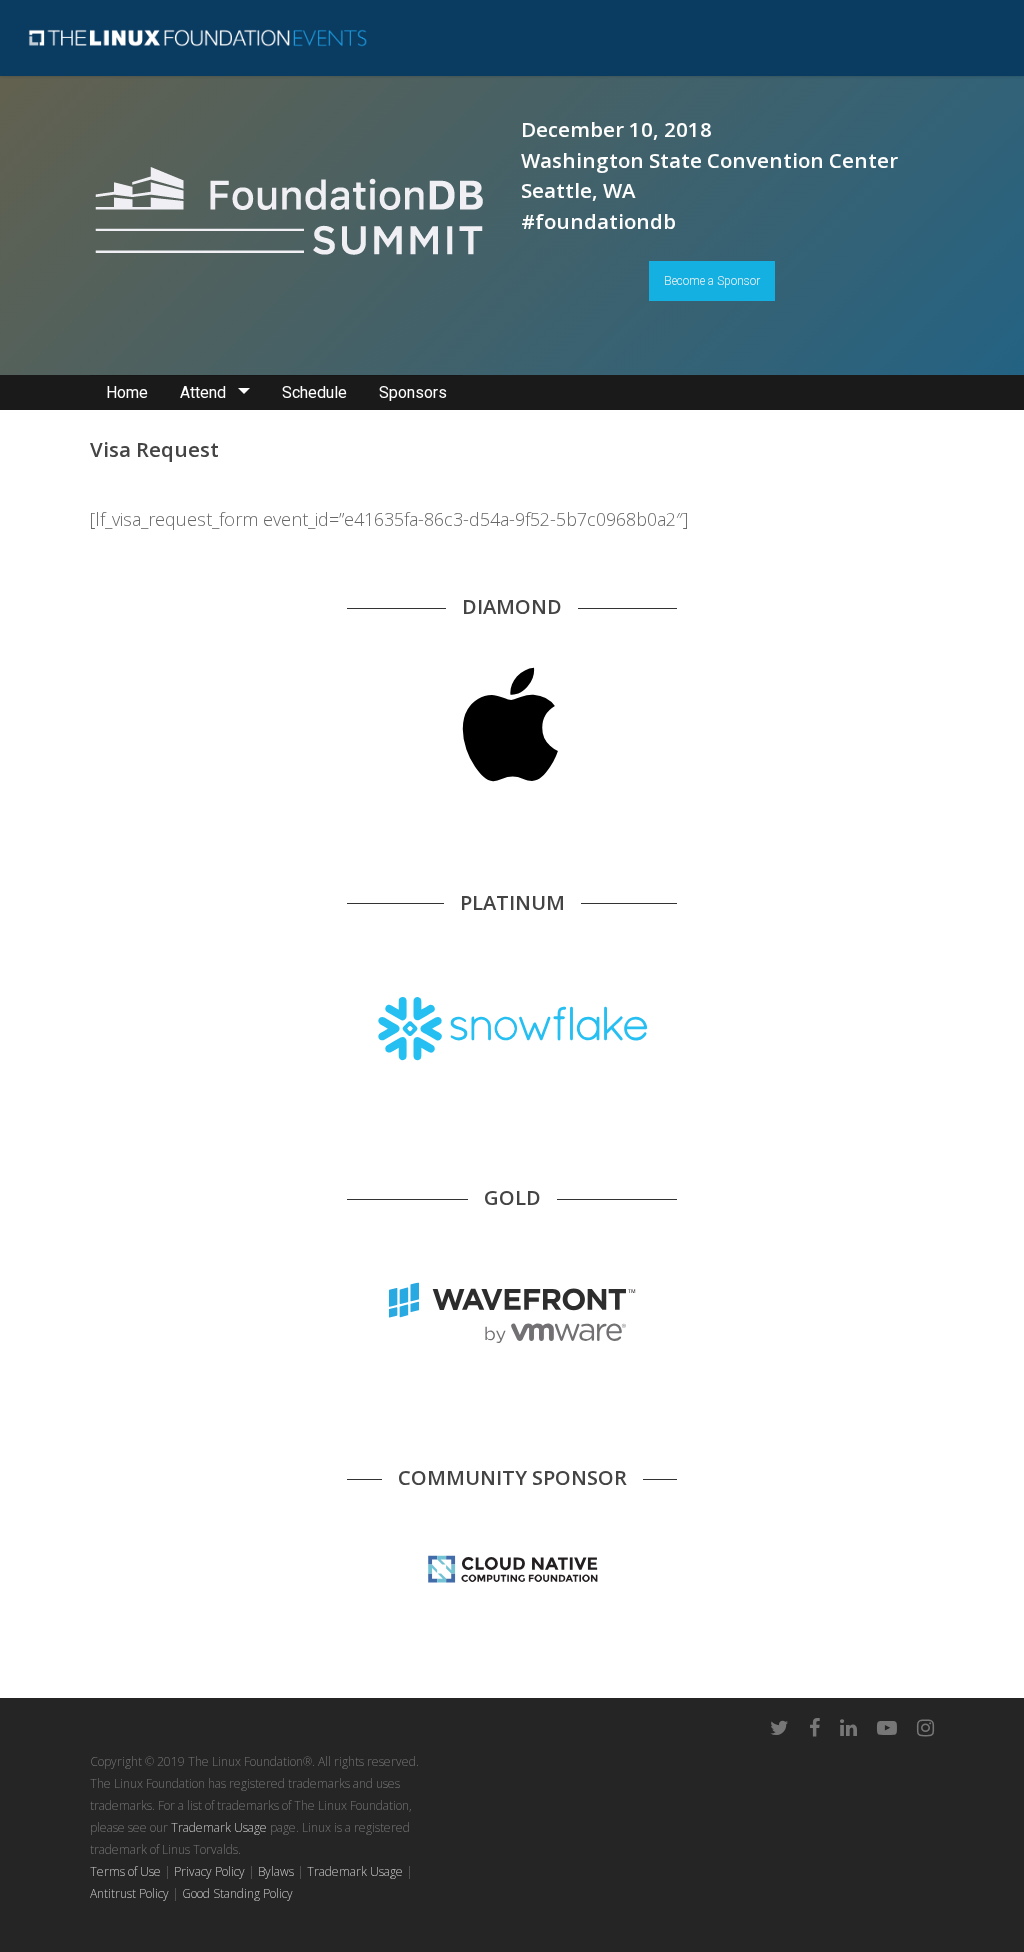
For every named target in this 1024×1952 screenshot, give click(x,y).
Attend (203, 392)
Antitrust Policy (129, 1893)
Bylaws (276, 1871)
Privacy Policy (209, 1871)
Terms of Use (125, 1871)
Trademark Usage (219, 1827)
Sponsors (413, 392)
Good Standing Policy (237, 1893)
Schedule (314, 392)
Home (127, 392)
